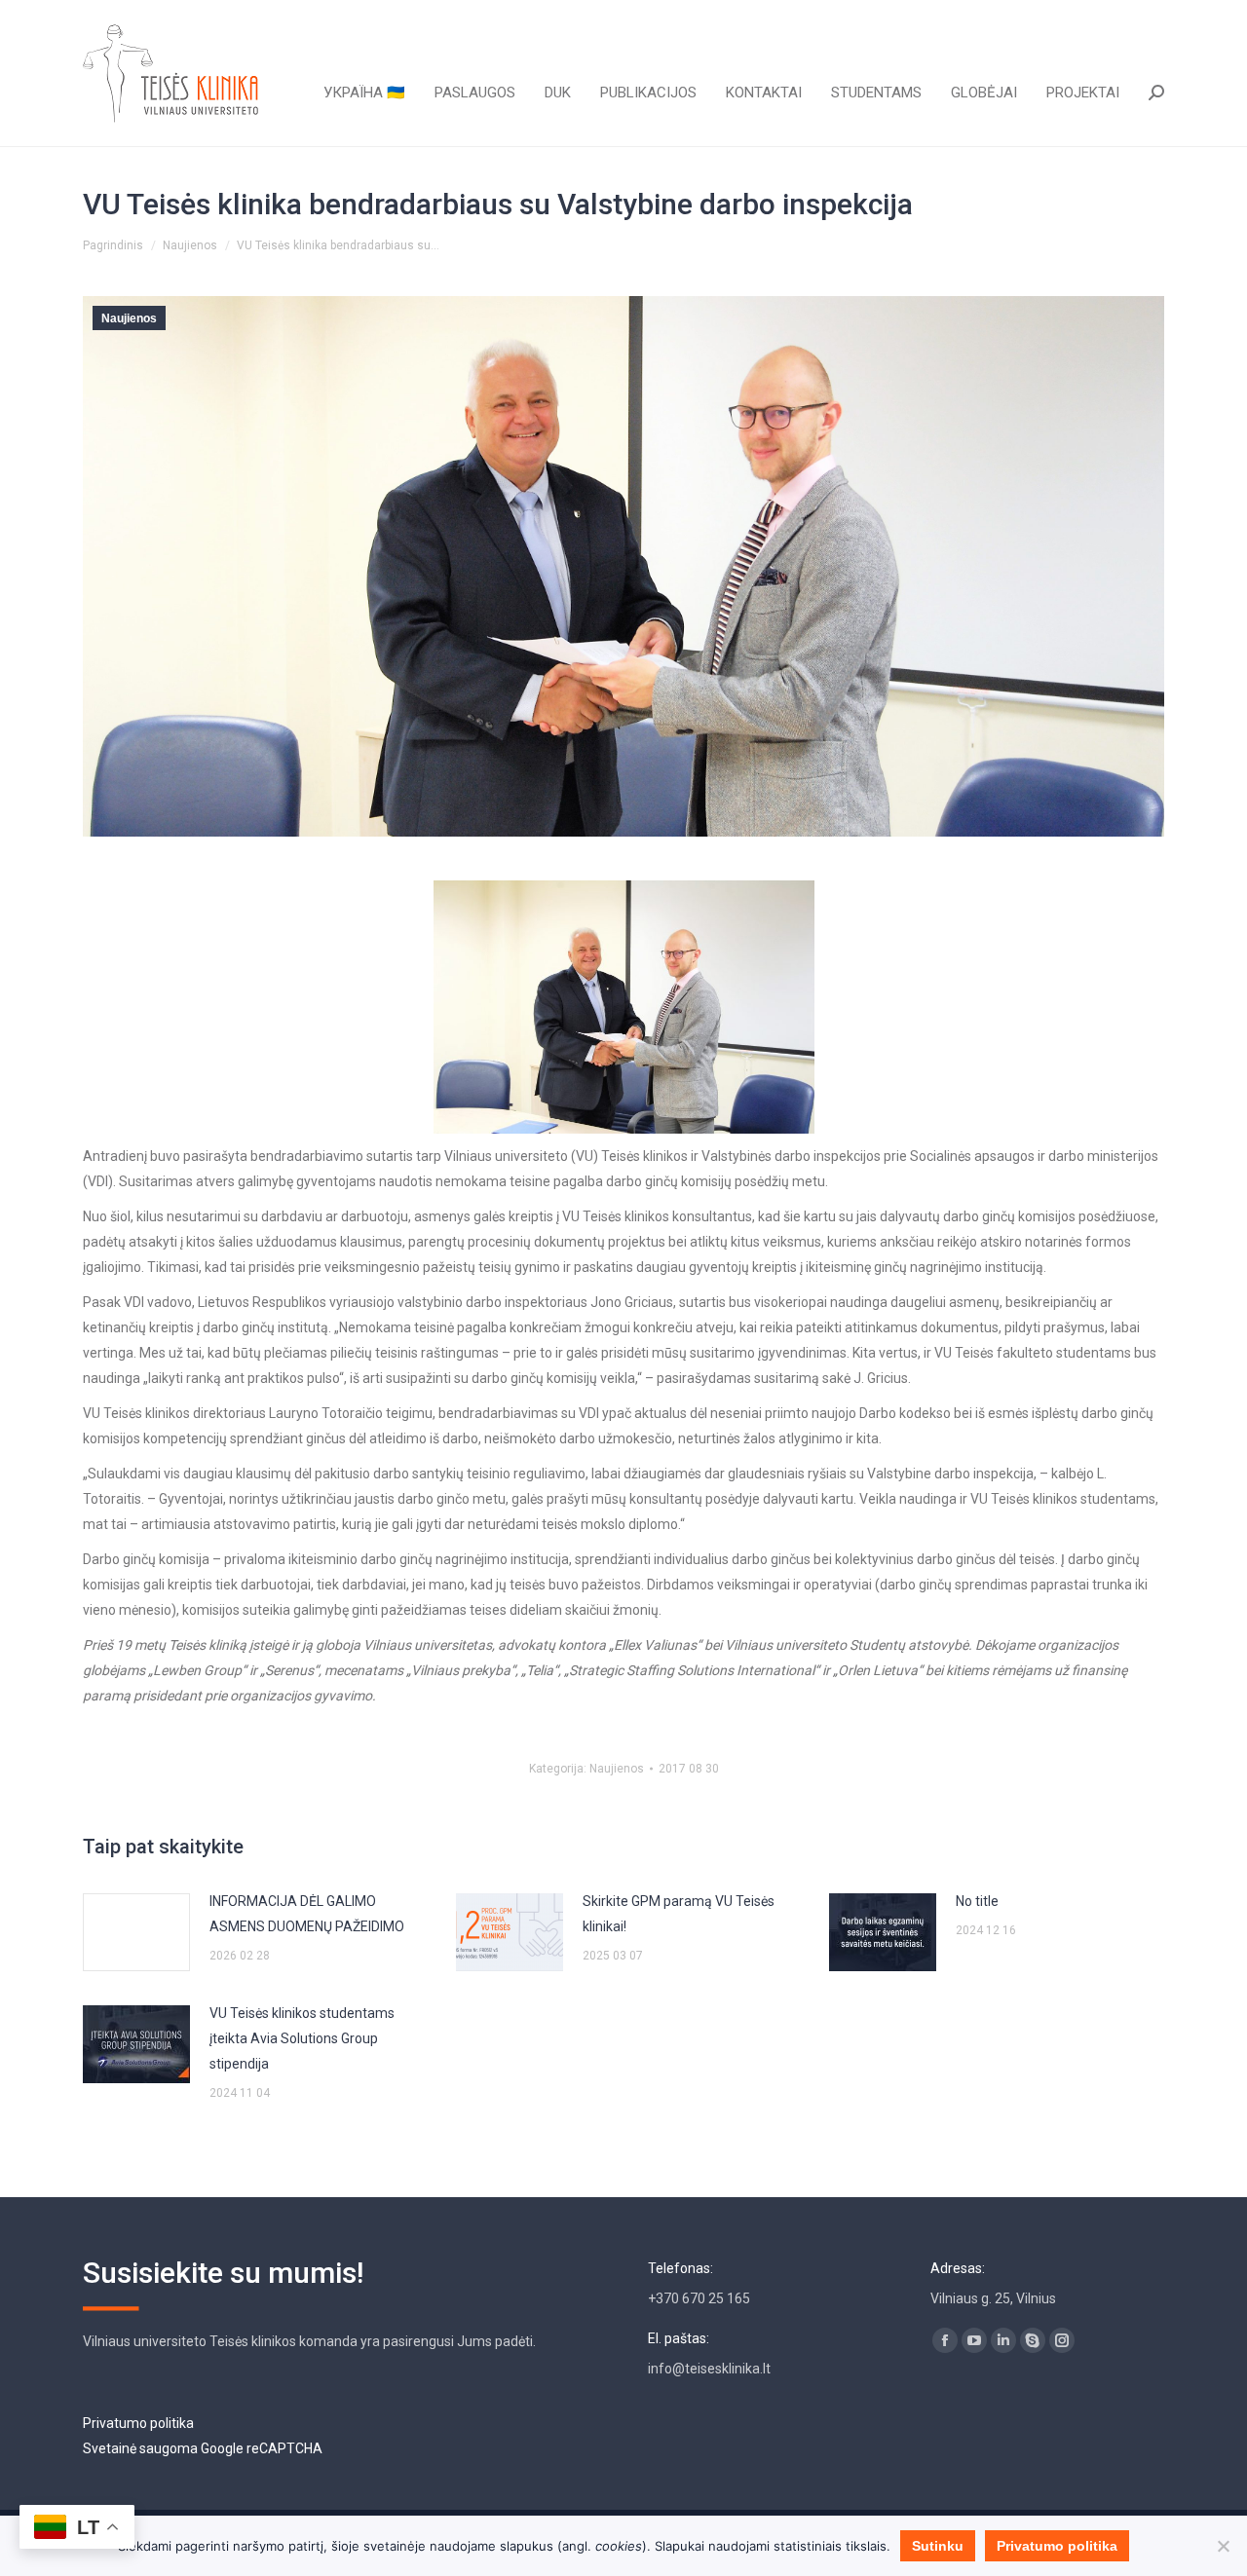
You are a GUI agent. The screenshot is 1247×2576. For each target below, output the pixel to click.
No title (977, 1901)
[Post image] (136, 1932)
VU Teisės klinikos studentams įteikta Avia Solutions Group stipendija (302, 2038)
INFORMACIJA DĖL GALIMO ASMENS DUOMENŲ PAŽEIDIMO (307, 1914)
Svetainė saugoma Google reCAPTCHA (203, 2448)
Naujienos (129, 318)
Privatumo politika (138, 2423)
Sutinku (938, 2546)
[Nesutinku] (1223, 2546)
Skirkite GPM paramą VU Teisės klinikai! (679, 1914)
